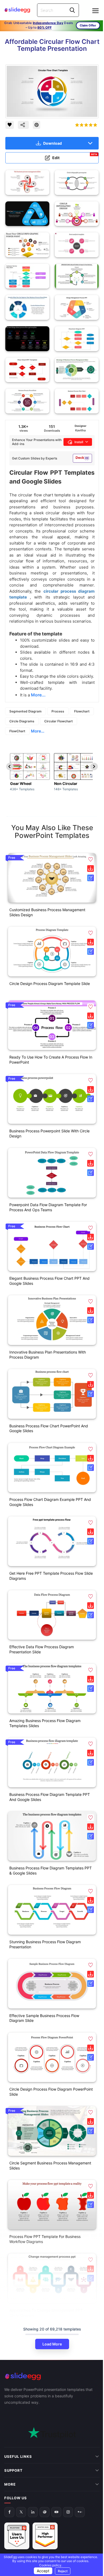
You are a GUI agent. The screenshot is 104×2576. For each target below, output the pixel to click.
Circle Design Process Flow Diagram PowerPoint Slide (51, 2092)
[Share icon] (23, 125)
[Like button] (10, 125)
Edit (75, 157)
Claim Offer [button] (88, 25)
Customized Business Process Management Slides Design (47, 912)
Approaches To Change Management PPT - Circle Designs (47, 2313)
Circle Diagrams (22, 721)
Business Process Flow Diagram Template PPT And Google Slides (50, 1797)
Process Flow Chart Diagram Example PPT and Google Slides (50, 1502)
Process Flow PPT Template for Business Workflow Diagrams (45, 2239)
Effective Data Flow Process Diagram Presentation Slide (42, 1649)
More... (38, 731)
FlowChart (17, 731)
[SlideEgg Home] (52, 2376)
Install (79, 442)
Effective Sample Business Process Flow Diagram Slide (44, 2018)
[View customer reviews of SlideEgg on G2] (45, 2501)
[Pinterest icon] (37, 125)
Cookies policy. (49, 2565)
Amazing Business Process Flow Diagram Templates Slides (45, 1723)
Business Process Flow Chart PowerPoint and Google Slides (49, 1428)
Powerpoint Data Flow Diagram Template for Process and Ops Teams (48, 1207)
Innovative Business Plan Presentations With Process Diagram (48, 1355)
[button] (91, 859)
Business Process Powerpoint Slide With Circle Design (49, 1133)
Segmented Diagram (25, 711)
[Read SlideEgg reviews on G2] (17, 2501)
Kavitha (80, 430)
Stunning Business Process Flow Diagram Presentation (45, 1944)
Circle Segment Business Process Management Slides (50, 2165)
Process (58, 711)
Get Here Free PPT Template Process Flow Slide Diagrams (51, 1576)
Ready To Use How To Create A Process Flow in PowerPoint (51, 1060)
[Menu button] (95, 11)
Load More (52, 2344)
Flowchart (82, 711)
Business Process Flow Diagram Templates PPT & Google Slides (51, 1870)
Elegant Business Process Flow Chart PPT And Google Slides (49, 1281)
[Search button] (72, 10)
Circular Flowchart (59, 721)
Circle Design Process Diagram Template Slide (50, 984)
